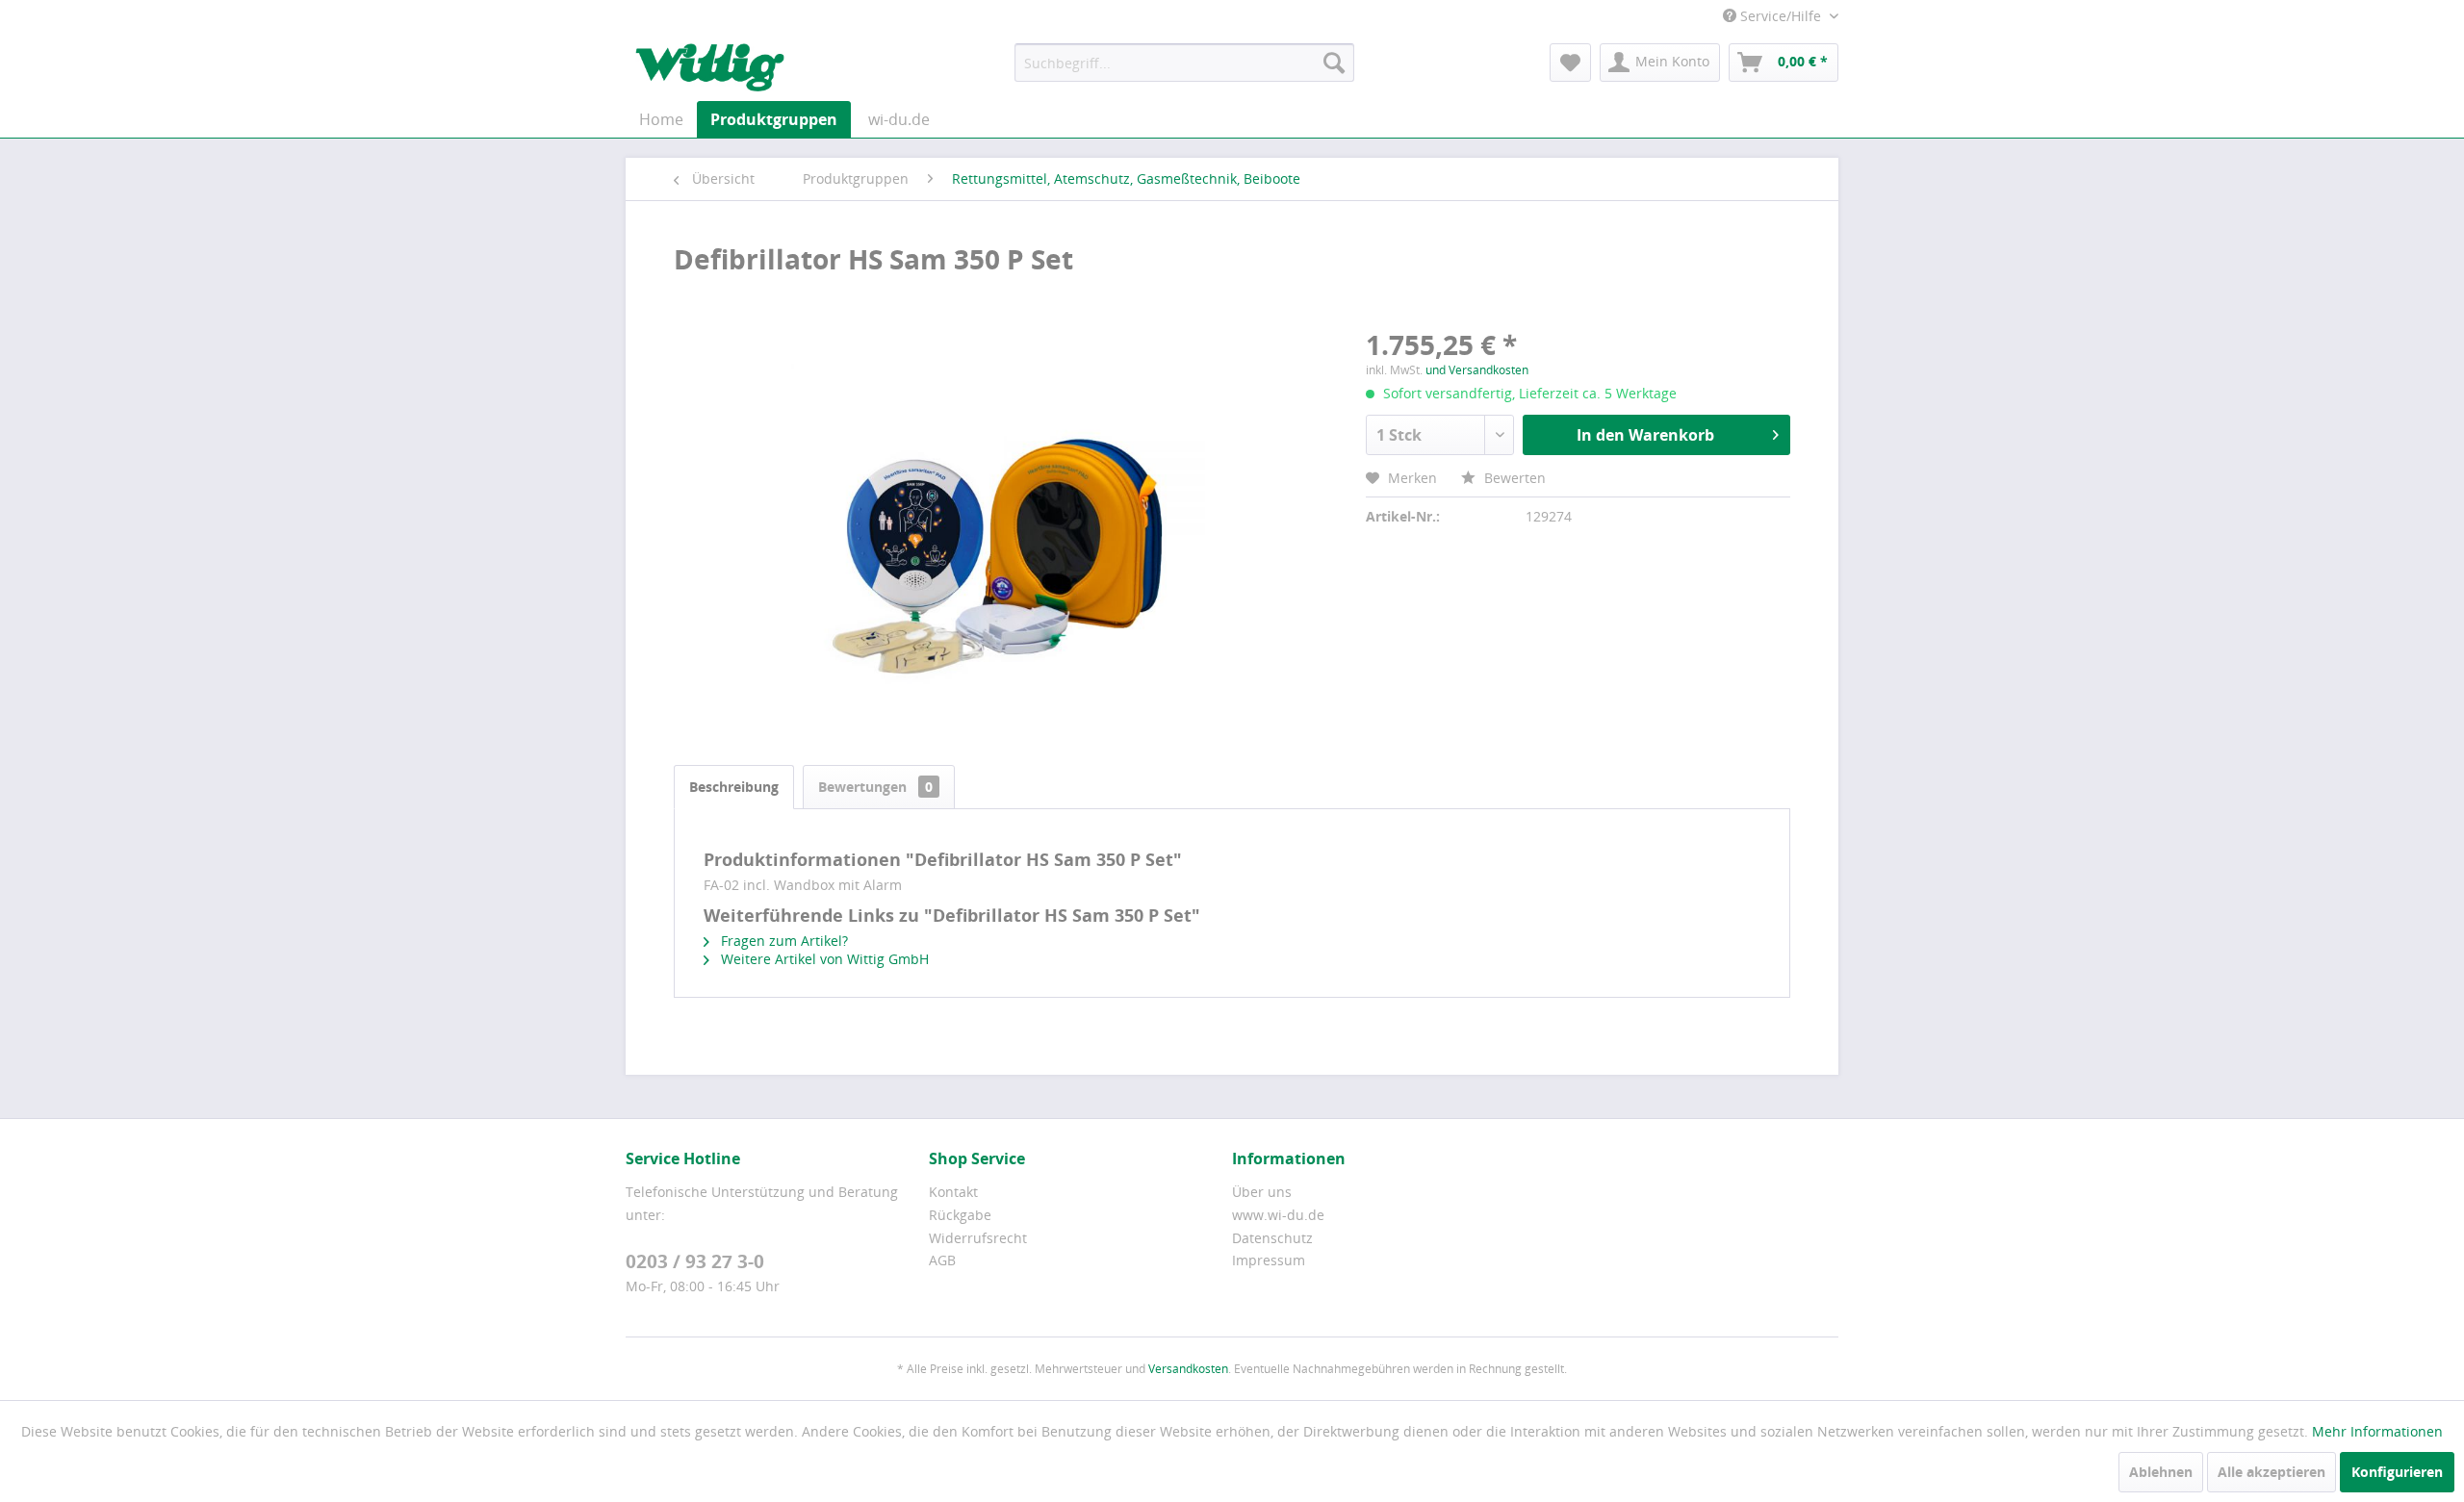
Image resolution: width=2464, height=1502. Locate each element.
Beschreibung (734, 787)
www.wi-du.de (1278, 1215)
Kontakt (953, 1192)
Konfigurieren (2397, 1472)
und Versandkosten (1477, 370)
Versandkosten (1188, 1369)
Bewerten (1513, 478)
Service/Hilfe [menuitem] (1781, 16)
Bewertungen (875, 787)
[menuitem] (1184, 63)
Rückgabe (960, 1215)
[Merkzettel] (1570, 63)
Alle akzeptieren (2271, 1472)
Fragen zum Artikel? (783, 941)
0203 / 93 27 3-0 (695, 1261)
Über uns (1262, 1192)
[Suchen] (1334, 63)
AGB (942, 1260)
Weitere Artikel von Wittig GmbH (823, 959)
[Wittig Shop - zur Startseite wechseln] (710, 67)
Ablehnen (2161, 1472)
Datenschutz (1272, 1238)
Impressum (1269, 1260)
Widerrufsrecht (978, 1238)
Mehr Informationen (2377, 1431)
